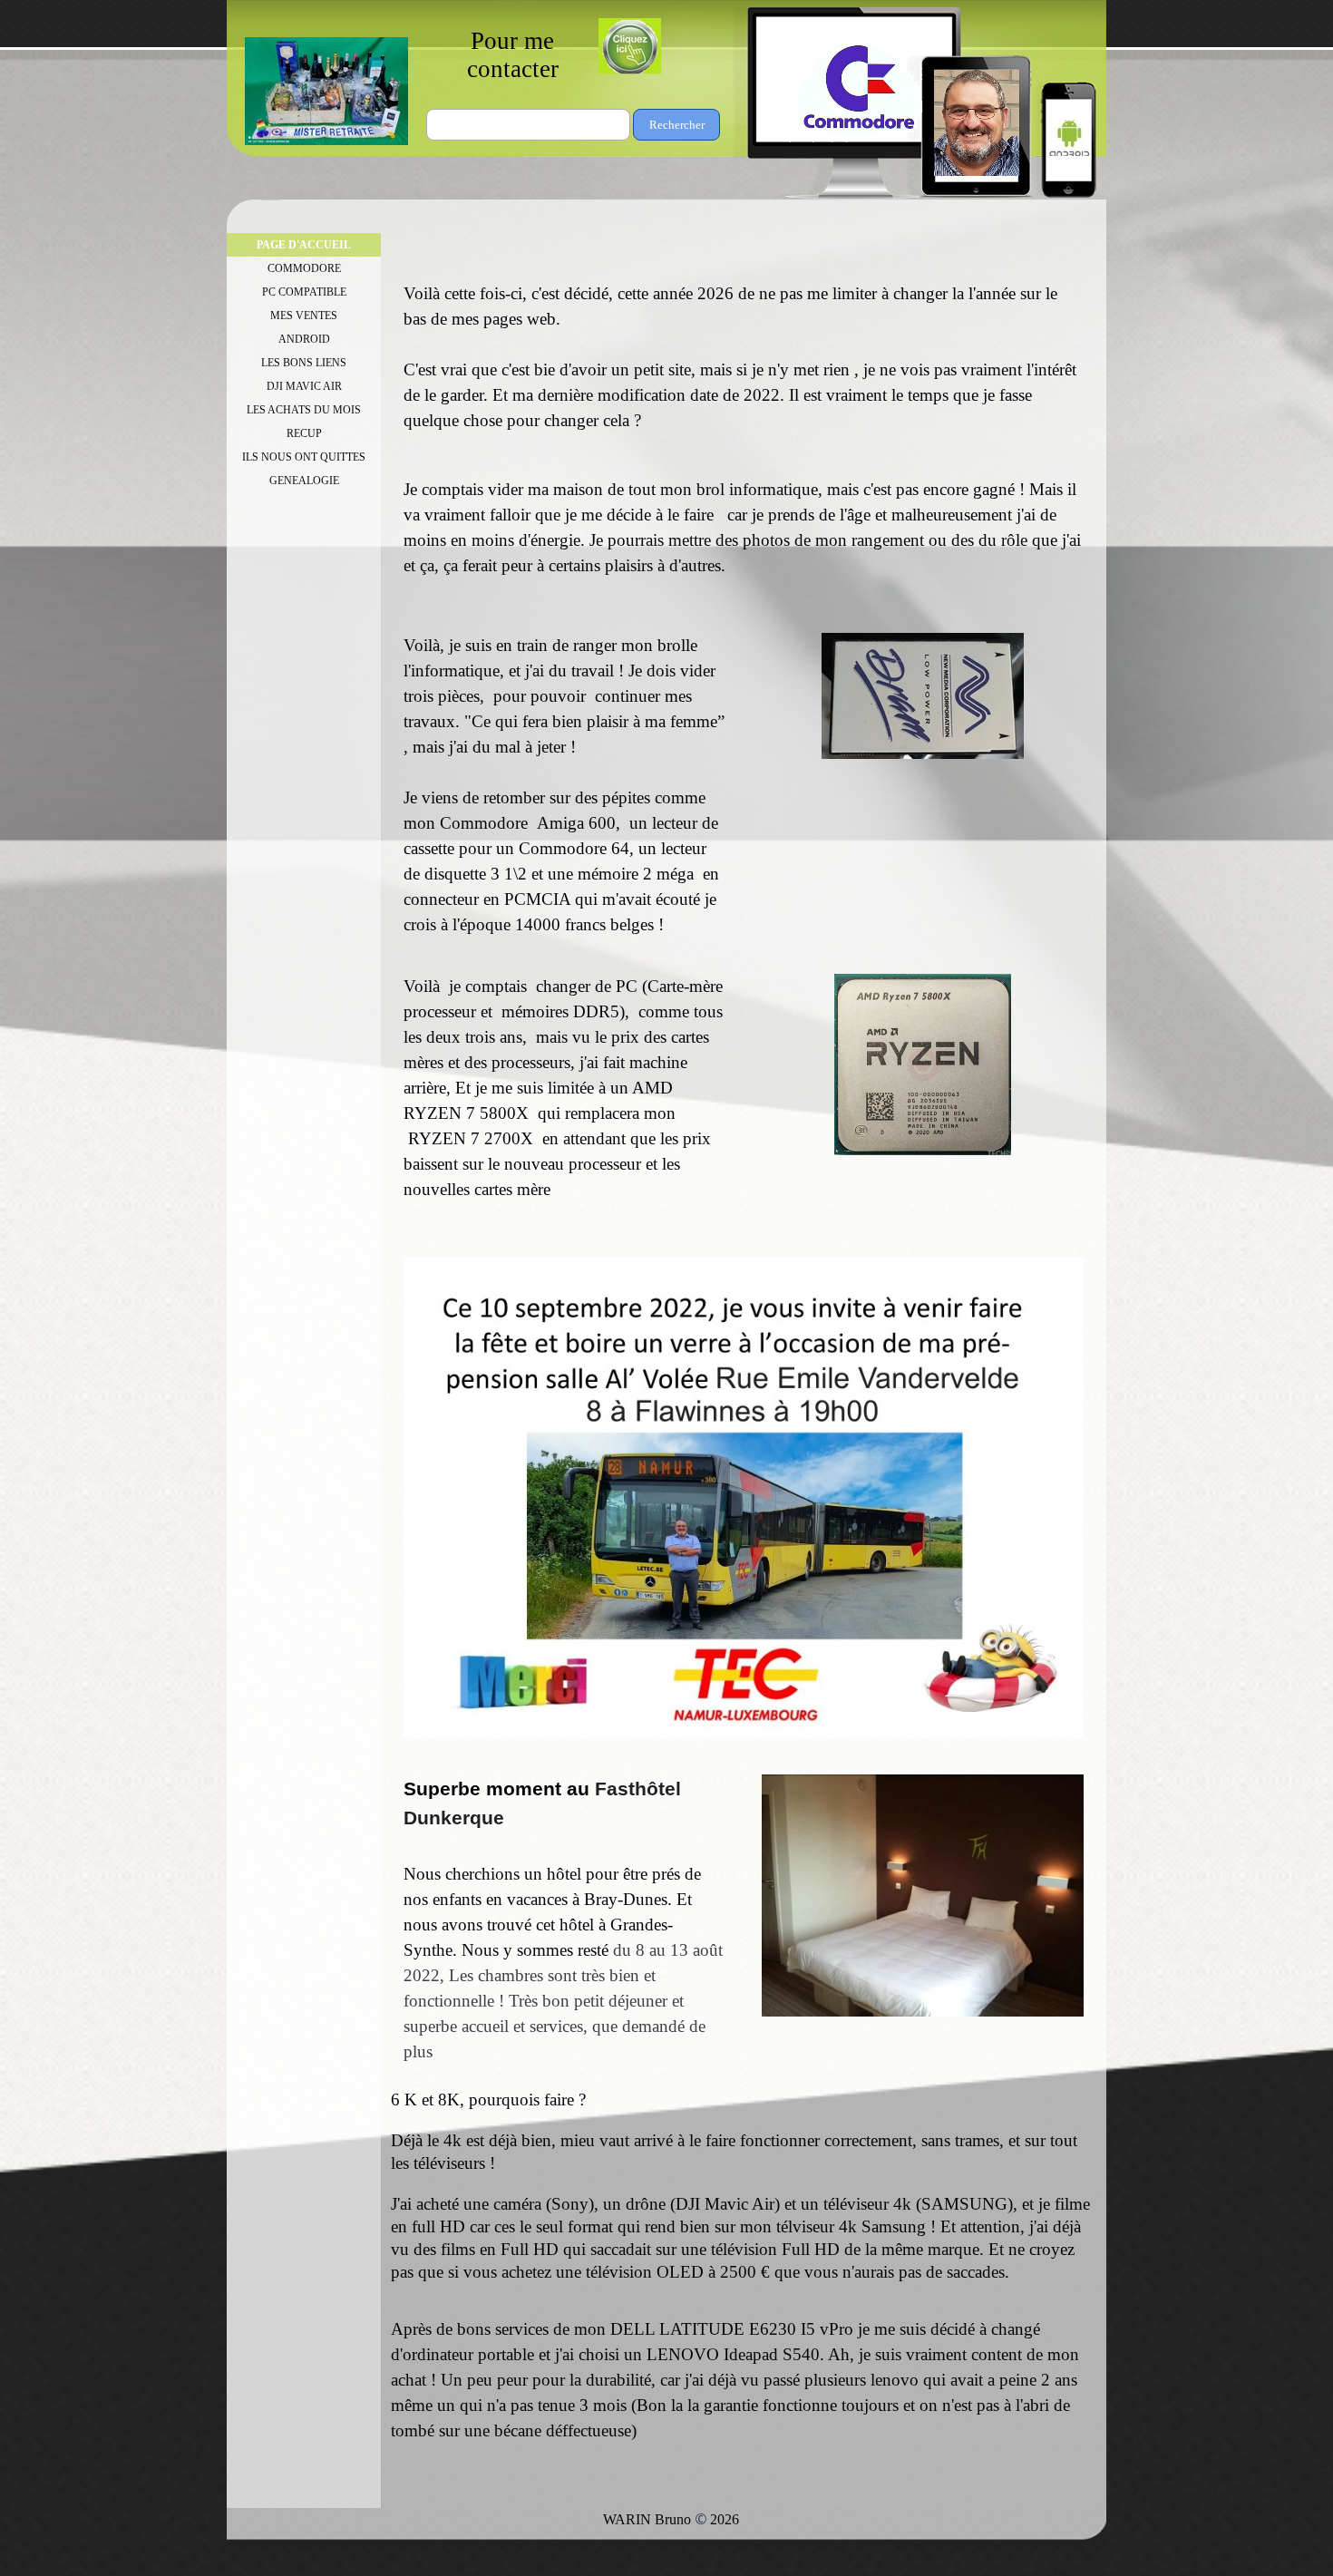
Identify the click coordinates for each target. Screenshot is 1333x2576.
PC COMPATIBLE (304, 292)
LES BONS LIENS (304, 363)
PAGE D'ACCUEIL (304, 245)
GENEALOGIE (304, 481)
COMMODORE (304, 268)
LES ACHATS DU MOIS (304, 410)
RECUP (304, 433)
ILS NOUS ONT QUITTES (304, 457)
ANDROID (304, 339)
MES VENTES (304, 316)
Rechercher (677, 125)
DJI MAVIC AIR (304, 386)
